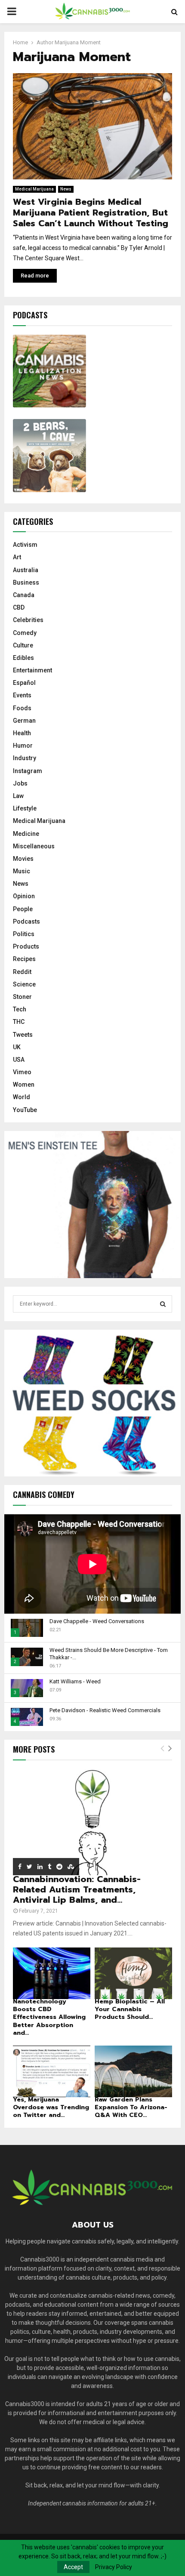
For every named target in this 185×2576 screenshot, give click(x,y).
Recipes (24, 959)
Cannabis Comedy (44, 1494)
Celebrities (28, 620)
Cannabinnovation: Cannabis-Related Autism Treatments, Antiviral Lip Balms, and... (77, 1889)
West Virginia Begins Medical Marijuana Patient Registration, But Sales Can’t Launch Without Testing (91, 213)
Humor (23, 746)
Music (22, 871)
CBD (19, 607)
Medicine (26, 834)
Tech (20, 1009)
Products (26, 946)
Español (24, 683)
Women (24, 1085)
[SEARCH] (163, 1304)
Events (22, 695)
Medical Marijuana (34, 189)
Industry (25, 758)
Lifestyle (25, 808)
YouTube (25, 1110)
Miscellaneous (34, 846)
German (24, 721)
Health (22, 733)
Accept (73, 2567)
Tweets (23, 1035)
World (22, 1097)
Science (24, 984)
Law (18, 796)
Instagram (28, 771)
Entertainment (32, 670)
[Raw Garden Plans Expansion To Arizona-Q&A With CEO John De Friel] (133, 2071)
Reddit (22, 972)
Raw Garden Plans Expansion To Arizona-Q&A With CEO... (131, 2107)
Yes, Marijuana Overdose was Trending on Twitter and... (51, 2107)
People (23, 909)
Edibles (23, 658)
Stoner (22, 997)
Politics (24, 934)
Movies (23, 859)
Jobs (20, 783)
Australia (26, 570)
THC (19, 1022)
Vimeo (22, 1072)
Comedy (25, 633)
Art (17, 557)
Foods (22, 708)
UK (17, 1047)
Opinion (24, 896)
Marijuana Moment (78, 42)
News (66, 189)
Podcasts (26, 921)
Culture (23, 645)
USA (19, 1060)
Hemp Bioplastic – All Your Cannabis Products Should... (130, 2009)
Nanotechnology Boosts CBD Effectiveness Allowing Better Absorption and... (49, 2017)
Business (26, 582)
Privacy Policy (114, 2567)
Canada (24, 595)
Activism (25, 545)
